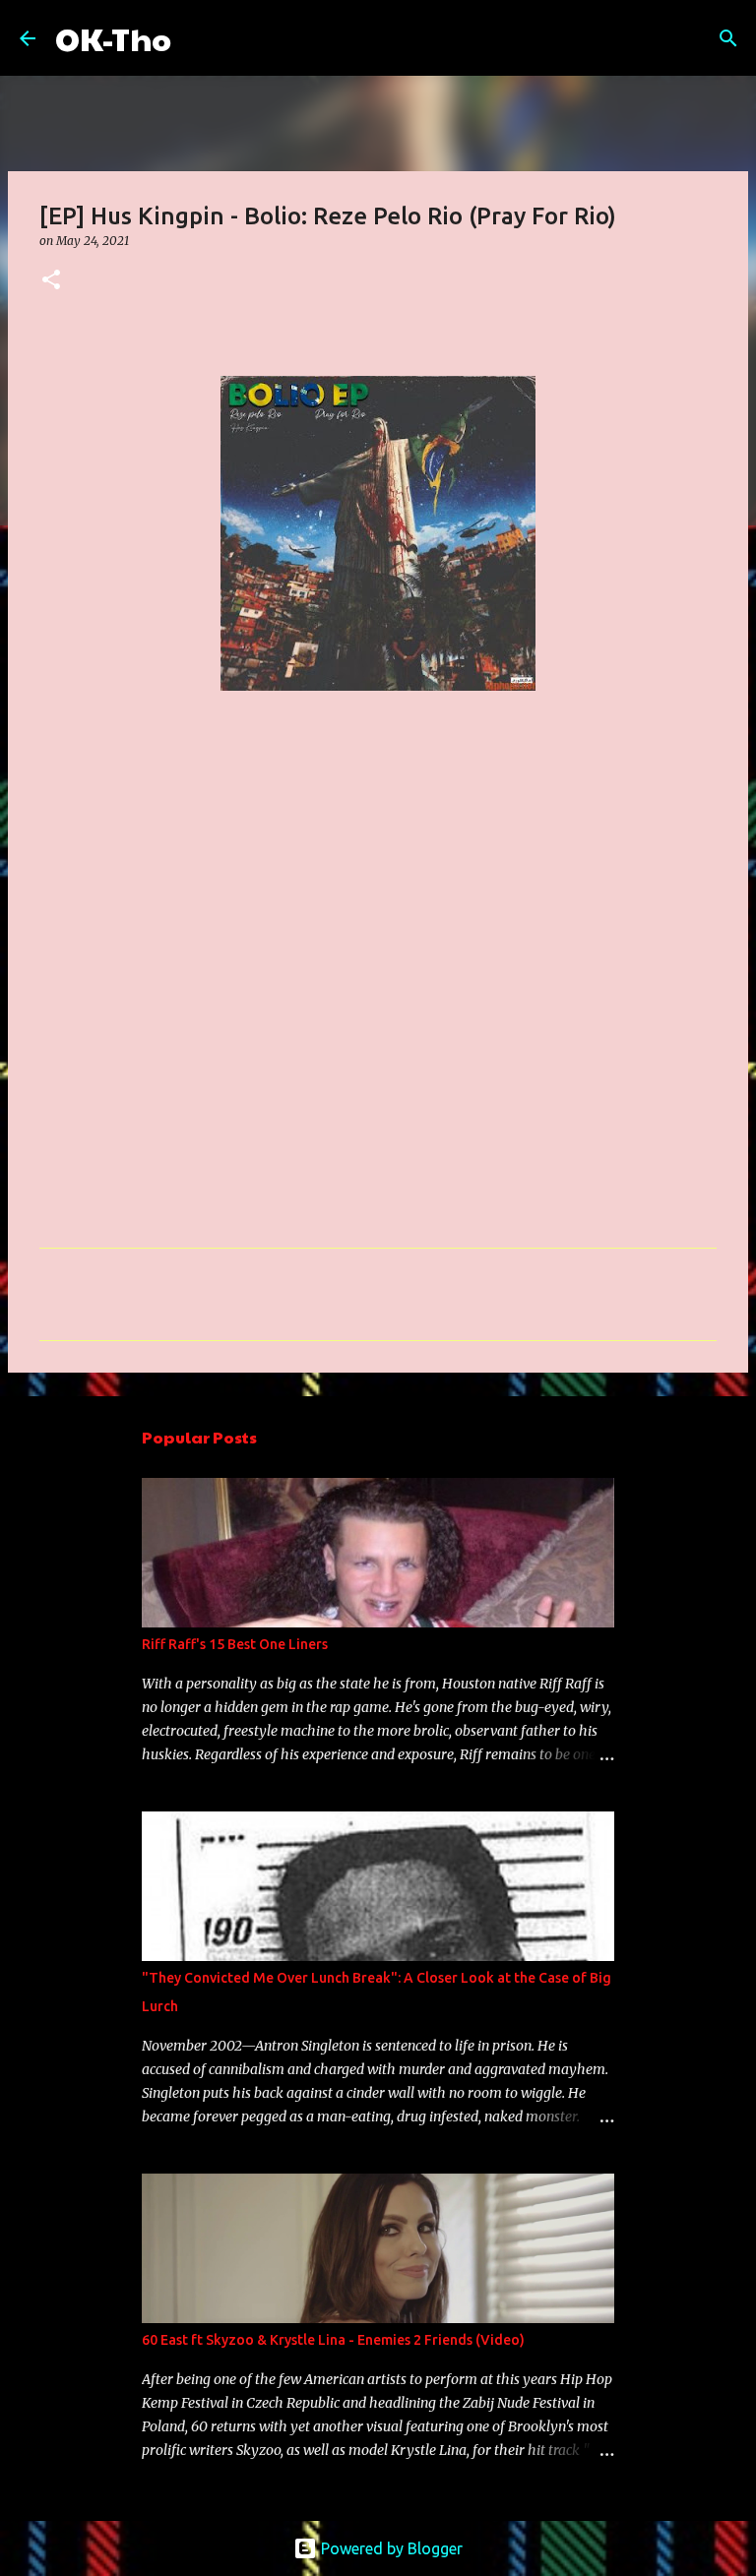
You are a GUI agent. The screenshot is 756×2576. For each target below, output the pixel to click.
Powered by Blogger (390, 2548)
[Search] (199, 38)
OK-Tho (113, 38)
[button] (51, 281)
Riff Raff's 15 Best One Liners (235, 1644)
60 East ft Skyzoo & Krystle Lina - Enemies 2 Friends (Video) (333, 2340)
